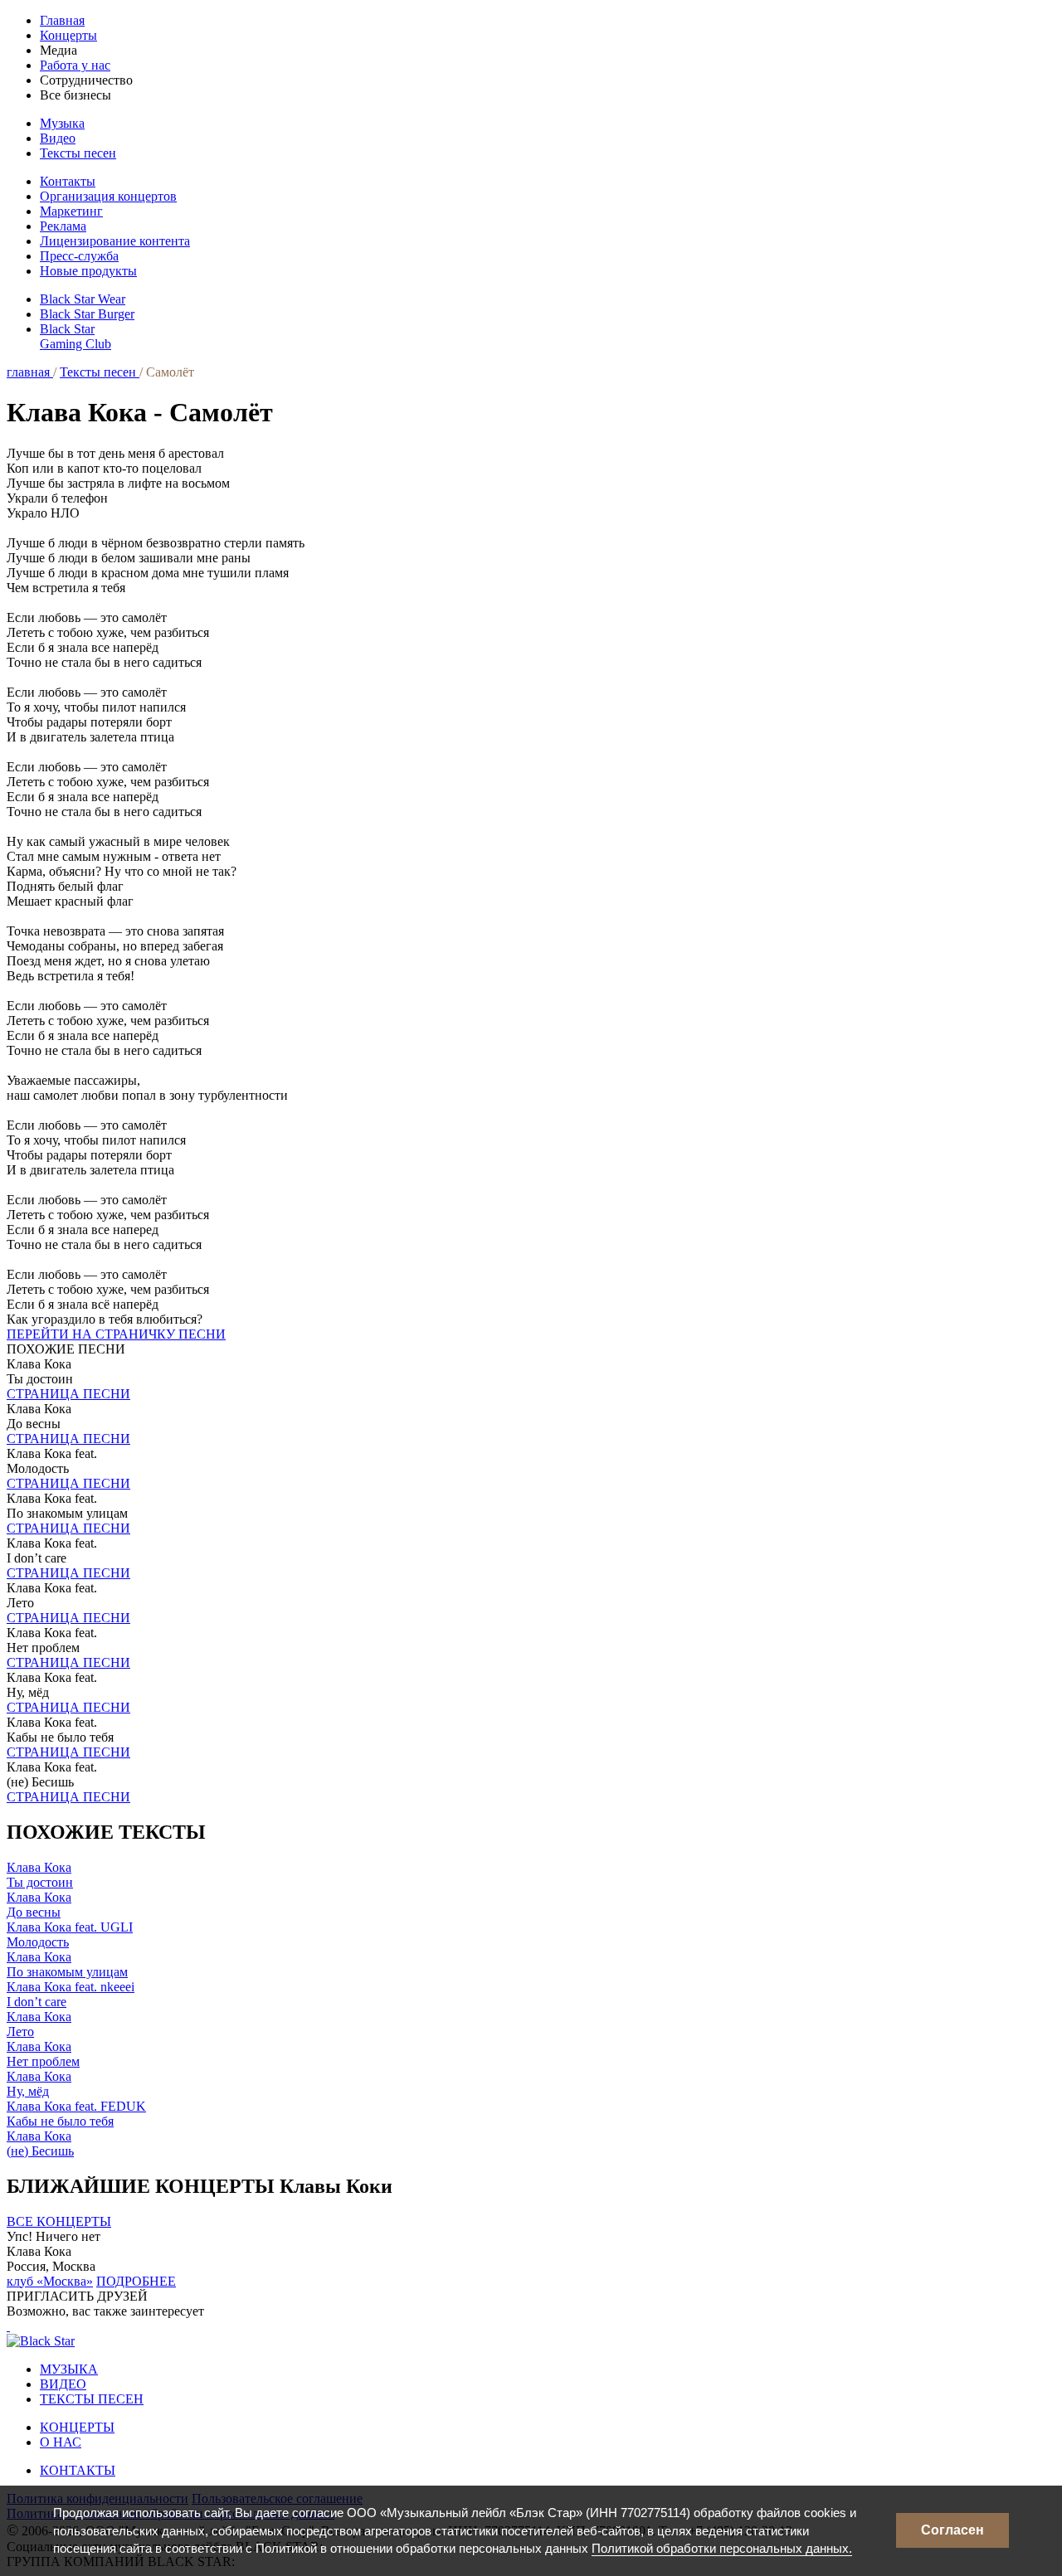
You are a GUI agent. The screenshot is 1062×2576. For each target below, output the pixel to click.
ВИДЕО (63, 2384)
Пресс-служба (79, 256)
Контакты (68, 181)
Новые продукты (88, 271)
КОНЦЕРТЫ (77, 2427)
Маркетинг (71, 211)
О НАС (61, 2442)
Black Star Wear (83, 299)
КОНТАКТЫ (78, 2470)
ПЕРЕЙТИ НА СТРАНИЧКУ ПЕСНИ (116, 1334)
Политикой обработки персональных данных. (722, 2548)
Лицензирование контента (115, 241)
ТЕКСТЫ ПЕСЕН (92, 2399)
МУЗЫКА (69, 2369)
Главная (62, 20)
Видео (58, 138)
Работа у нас (75, 65)
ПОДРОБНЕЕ (136, 2281)
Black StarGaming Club (76, 336)
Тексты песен (78, 153)
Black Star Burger (87, 314)
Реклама (63, 226)
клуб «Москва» (50, 2281)
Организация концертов (108, 196)
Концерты (68, 35)
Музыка (62, 123)
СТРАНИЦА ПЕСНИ (68, 1394)
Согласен (952, 2530)
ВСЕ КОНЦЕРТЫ (59, 2221)
